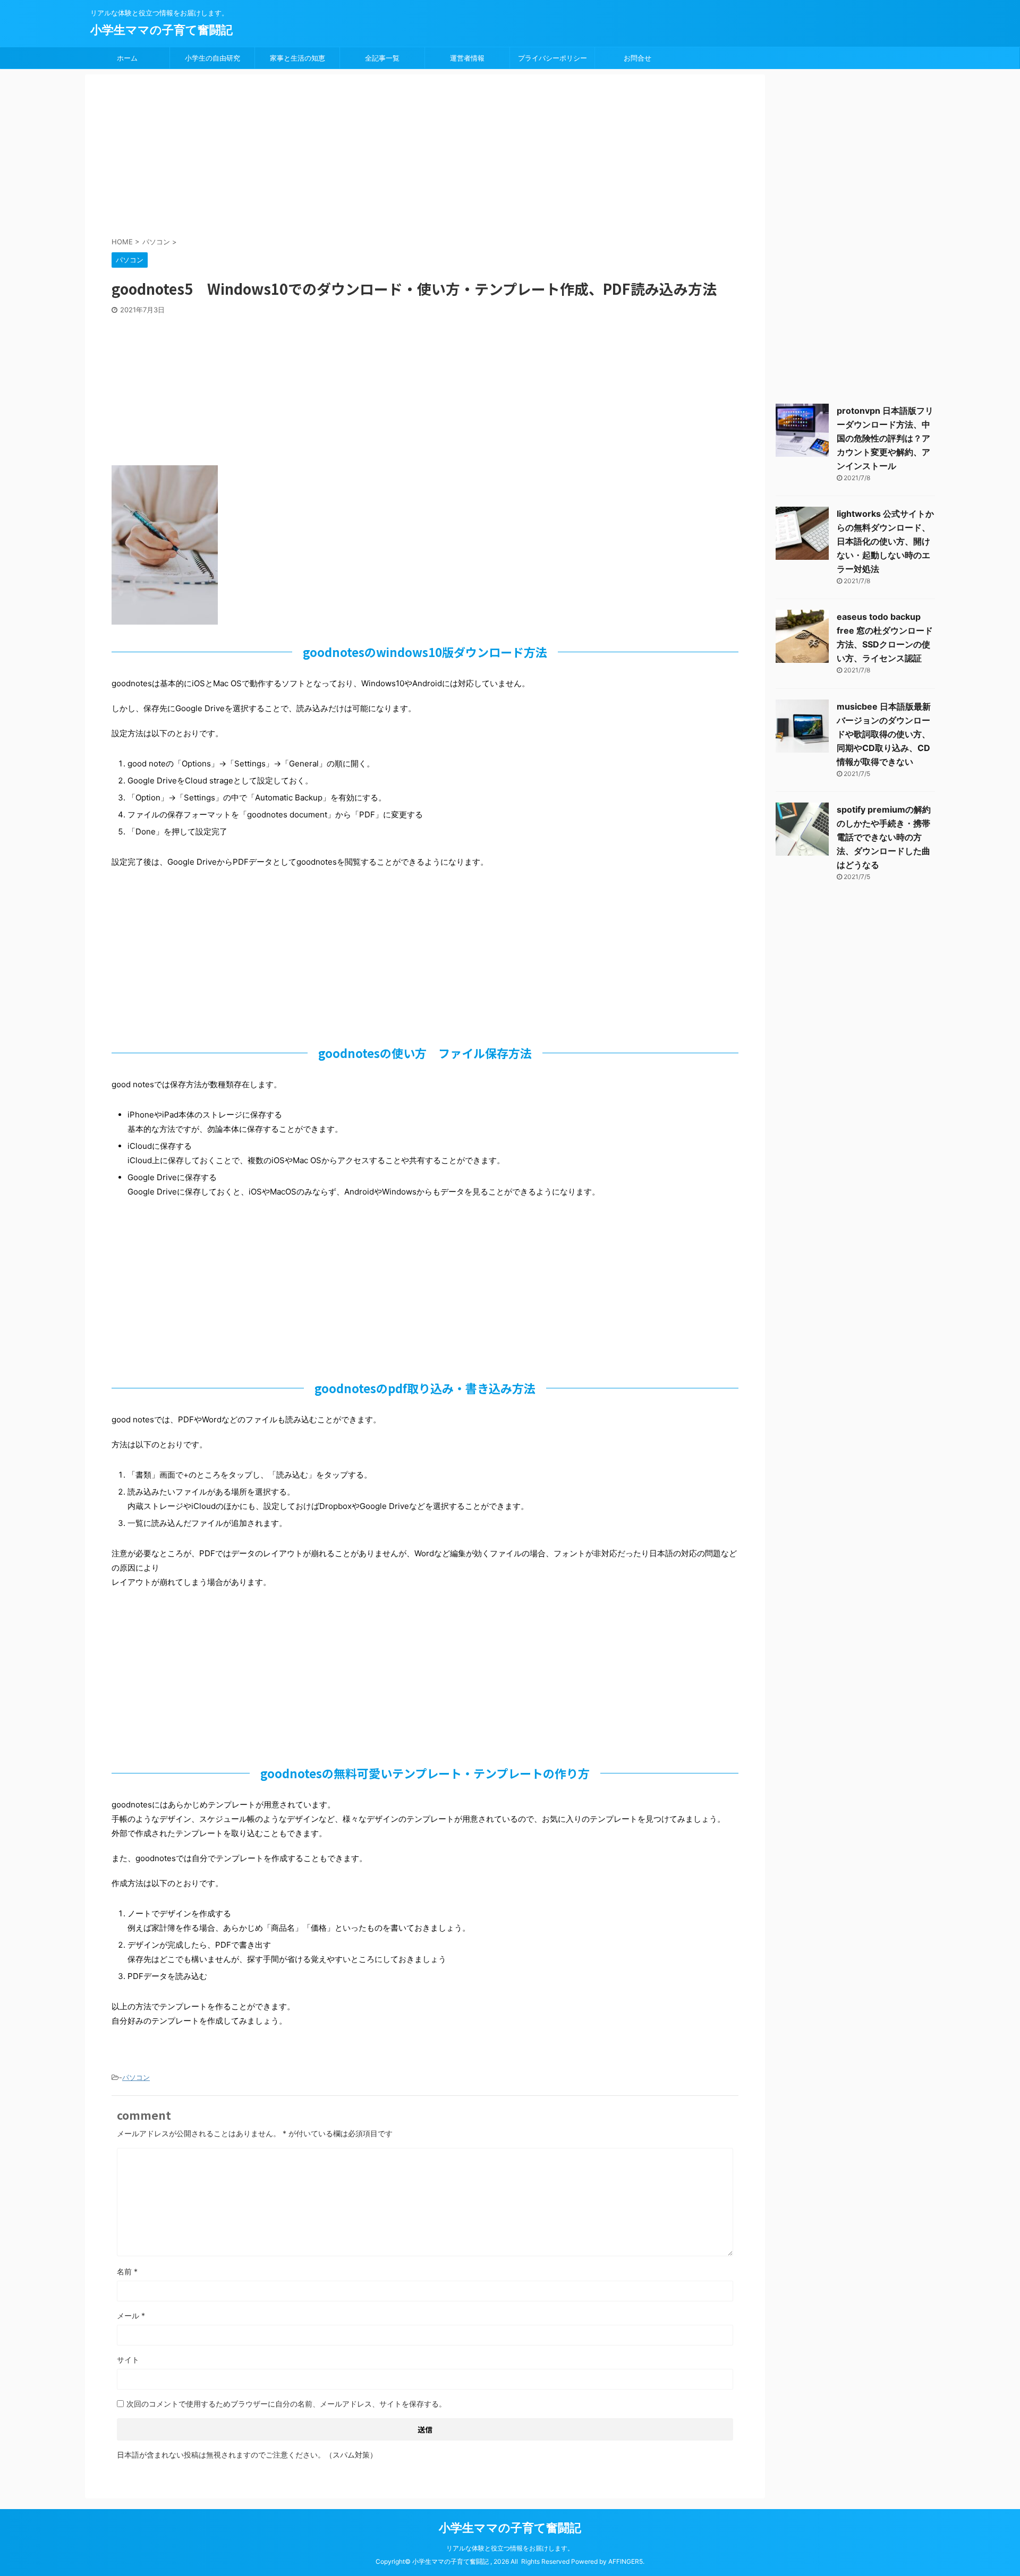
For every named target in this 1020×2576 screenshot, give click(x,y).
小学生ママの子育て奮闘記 (161, 30)
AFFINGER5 (626, 2561)
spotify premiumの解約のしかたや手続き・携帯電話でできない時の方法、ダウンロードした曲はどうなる (884, 837)
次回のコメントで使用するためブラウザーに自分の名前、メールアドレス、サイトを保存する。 (286, 2404)
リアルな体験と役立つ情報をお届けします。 (510, 2548)
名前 (127, 2271)
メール (131, 2315)
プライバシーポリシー (552, 58)
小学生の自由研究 (212, 58)
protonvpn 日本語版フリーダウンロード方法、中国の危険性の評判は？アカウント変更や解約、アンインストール (885, 438)
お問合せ (637, 58)
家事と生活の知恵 (297, 58)
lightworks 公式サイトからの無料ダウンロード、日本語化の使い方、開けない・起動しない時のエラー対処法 (885, 541)
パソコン (136, 2077)
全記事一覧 (382, 58)
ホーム (127, 58)
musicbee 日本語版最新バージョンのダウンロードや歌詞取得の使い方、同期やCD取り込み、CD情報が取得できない (884, 734)
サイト (128, 2360)
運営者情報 (467, 58)
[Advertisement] (369, 157)
